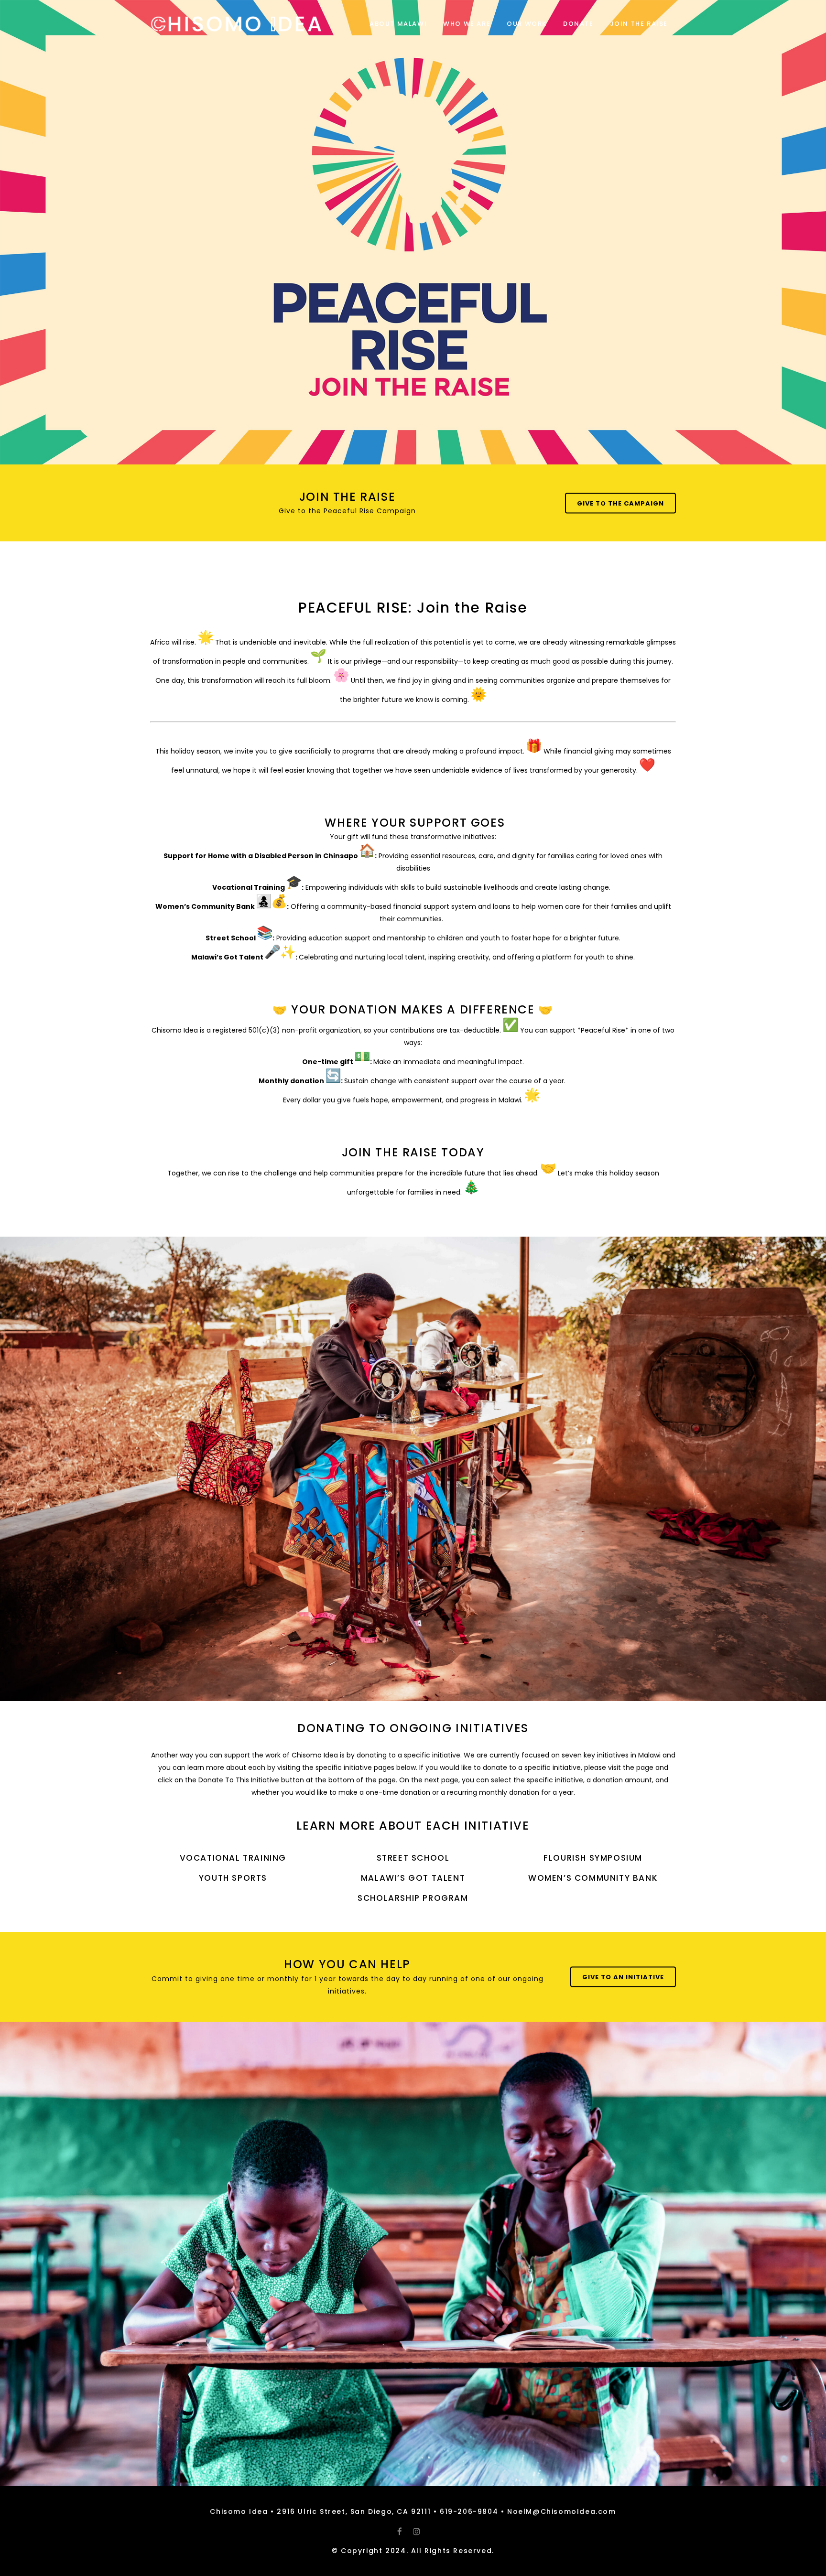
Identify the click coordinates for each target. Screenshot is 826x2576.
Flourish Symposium (593, 1858)
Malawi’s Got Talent (413, 1878)
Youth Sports (233, 1878)
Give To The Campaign (620, 503)
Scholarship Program (413, 1898)
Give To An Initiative (623, 1977)
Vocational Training (233, 1858)
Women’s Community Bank (593, 1878)
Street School (413, 1858)
